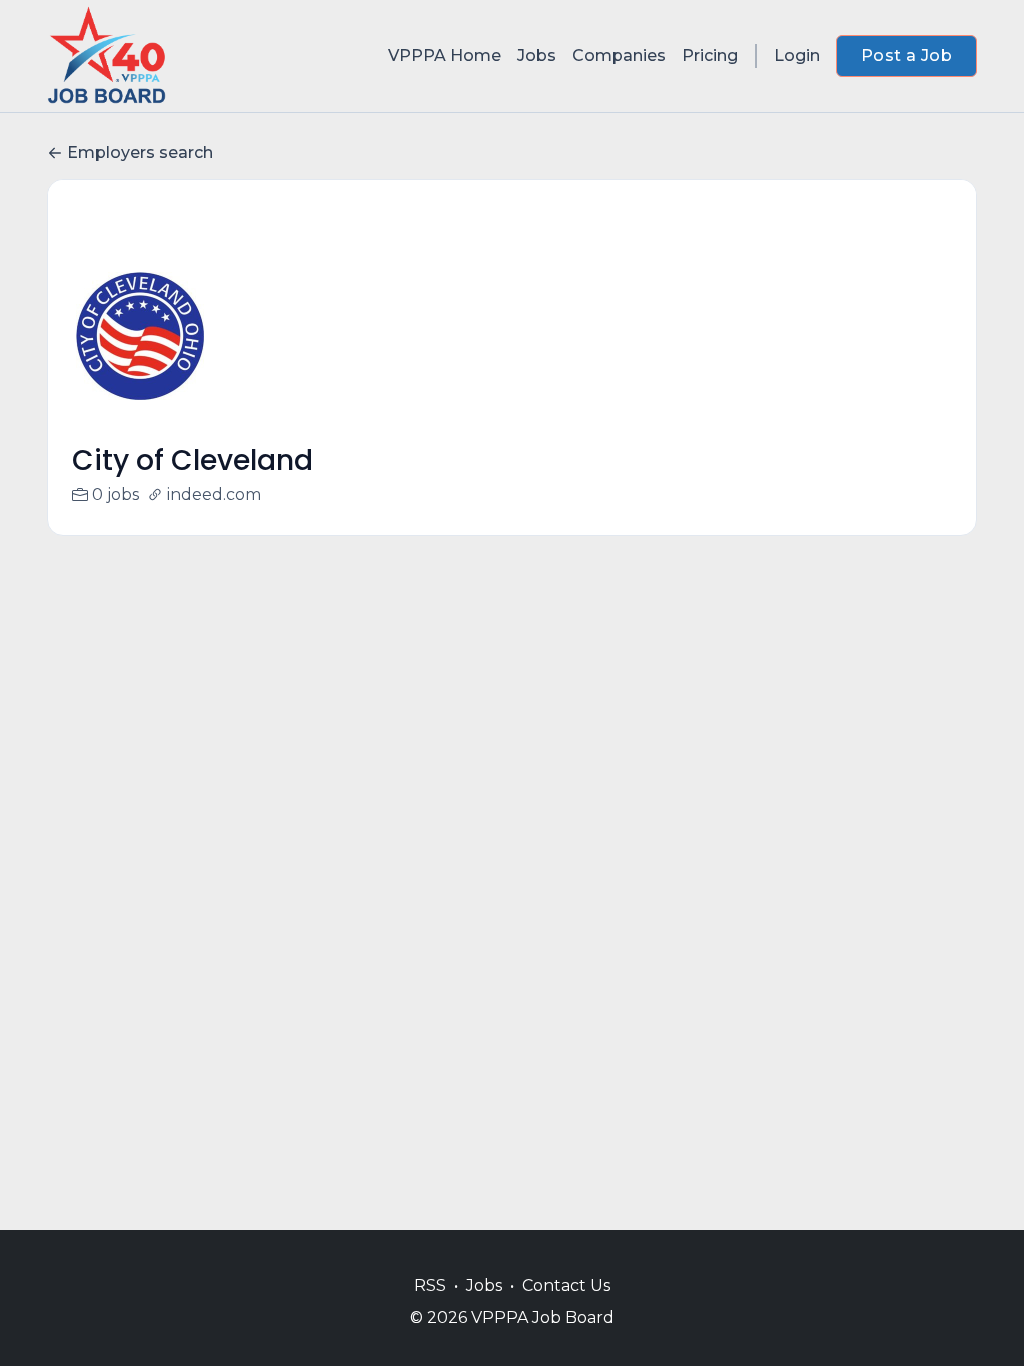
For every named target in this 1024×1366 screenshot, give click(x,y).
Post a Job (906, 55)
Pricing (710, 55)
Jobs (536, 55)
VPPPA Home (444, 55)
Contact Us (566, 1285)
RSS (430, 1285)
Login (797, 55)
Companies (619, 55)
